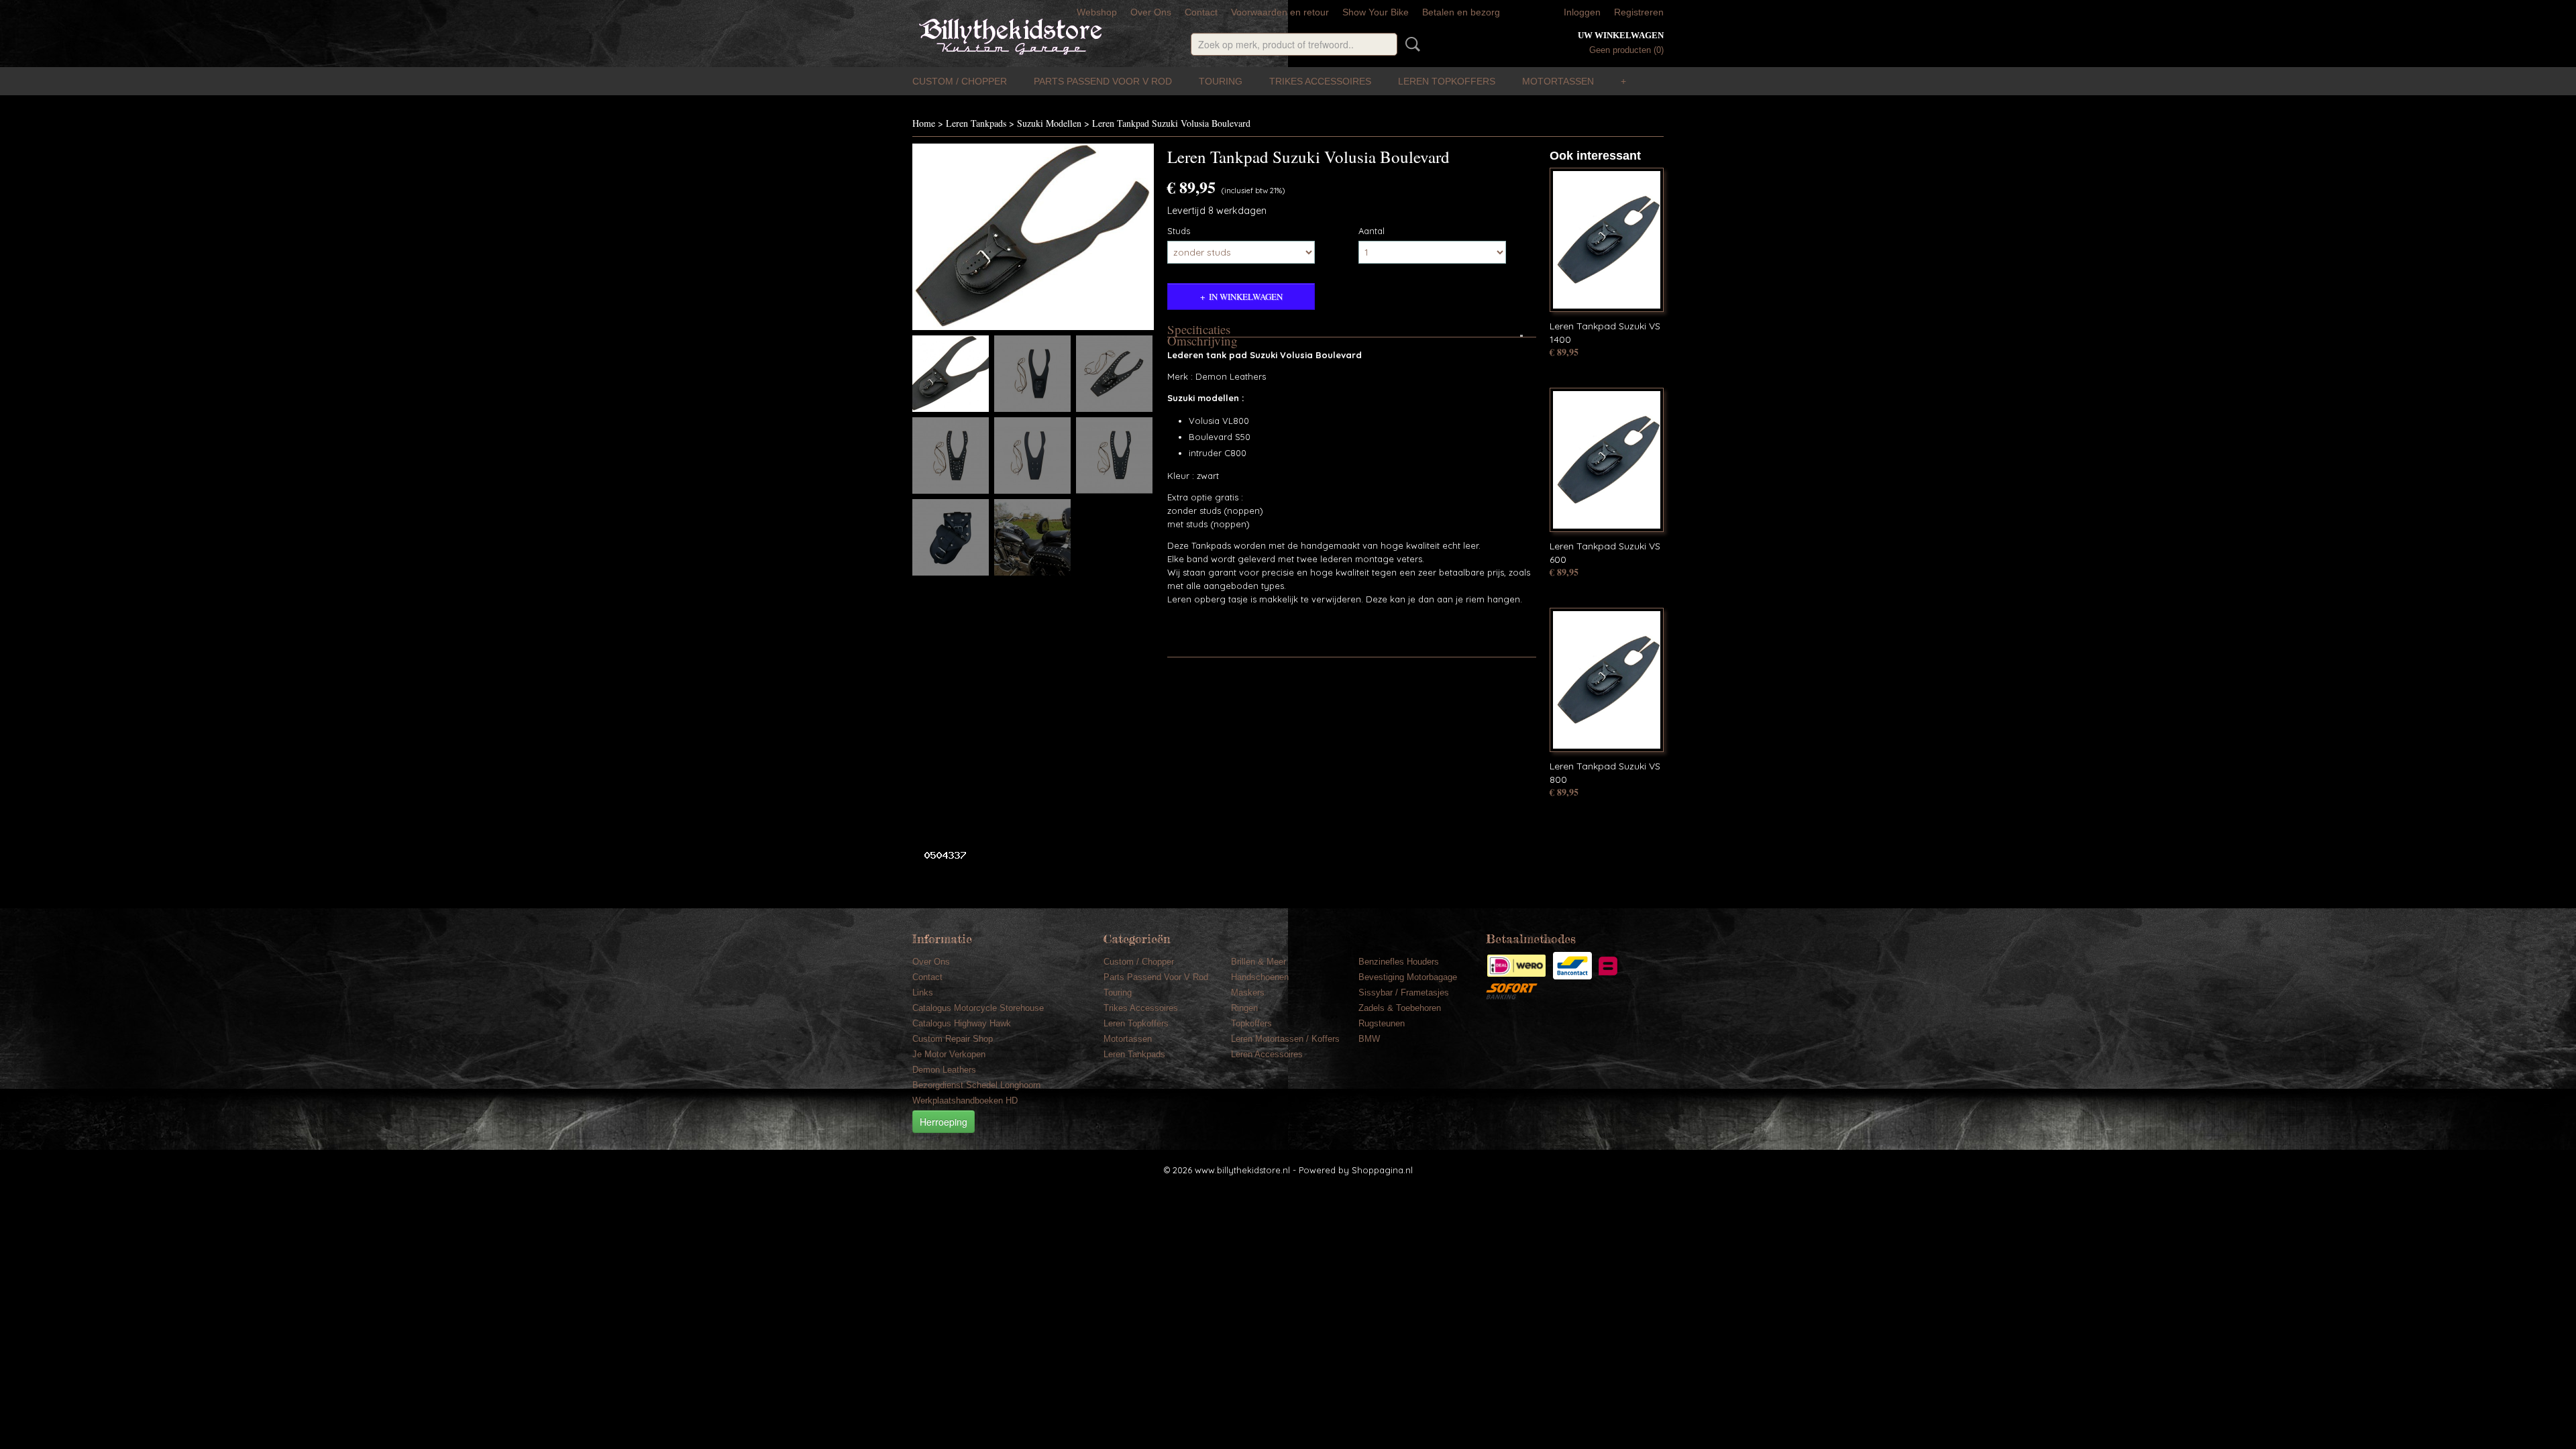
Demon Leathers (944, 1070)
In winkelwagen (1246, 297)
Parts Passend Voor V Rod (1103, 81)
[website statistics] (940, 855)
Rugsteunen (1382, 1023)
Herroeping (944, 1122)
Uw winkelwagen (1621, 35)
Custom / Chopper (960, 81)
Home (924, 123)
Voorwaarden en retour (1280, 12)
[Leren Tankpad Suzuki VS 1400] (1607, 240)
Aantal (1372, 231)
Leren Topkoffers (1447, 81)
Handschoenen (1260, 977)
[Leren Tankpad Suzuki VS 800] (1607, 680)
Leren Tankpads (976, 123)
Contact (1201, 12)
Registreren (1639, 12)
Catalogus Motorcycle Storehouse (978, 1008)
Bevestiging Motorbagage (1408, 977)
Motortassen (1558, 81)
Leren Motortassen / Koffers (1285, 1039)
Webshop (1097, 12)
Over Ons (1151, 12)
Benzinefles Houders (1399, 962)
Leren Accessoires (1267, 1054)
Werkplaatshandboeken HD (965, 1101)
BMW (1369, 1039)
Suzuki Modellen (1049, 123)
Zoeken (1410, 44)
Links (923, 992)
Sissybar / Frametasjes (1404, 992)
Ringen (1244, 1008)
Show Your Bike (1376, 12)
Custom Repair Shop (953, 1039)
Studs (1179, 231)
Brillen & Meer (1258, 962)
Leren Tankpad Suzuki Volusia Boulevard (1171, 123)
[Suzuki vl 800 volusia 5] (1033, 237)
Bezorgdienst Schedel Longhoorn (976, 1085)
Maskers (1248, 992)
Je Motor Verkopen (949, 1054)
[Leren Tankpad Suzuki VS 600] (1607, 460)
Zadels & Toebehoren (1400, 1008)
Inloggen (1582, 12)
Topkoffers (1251, 1023)
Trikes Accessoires (1320, 81)
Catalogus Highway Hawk (962, 1023)
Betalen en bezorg (1461, 12)
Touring (1221, 81)
